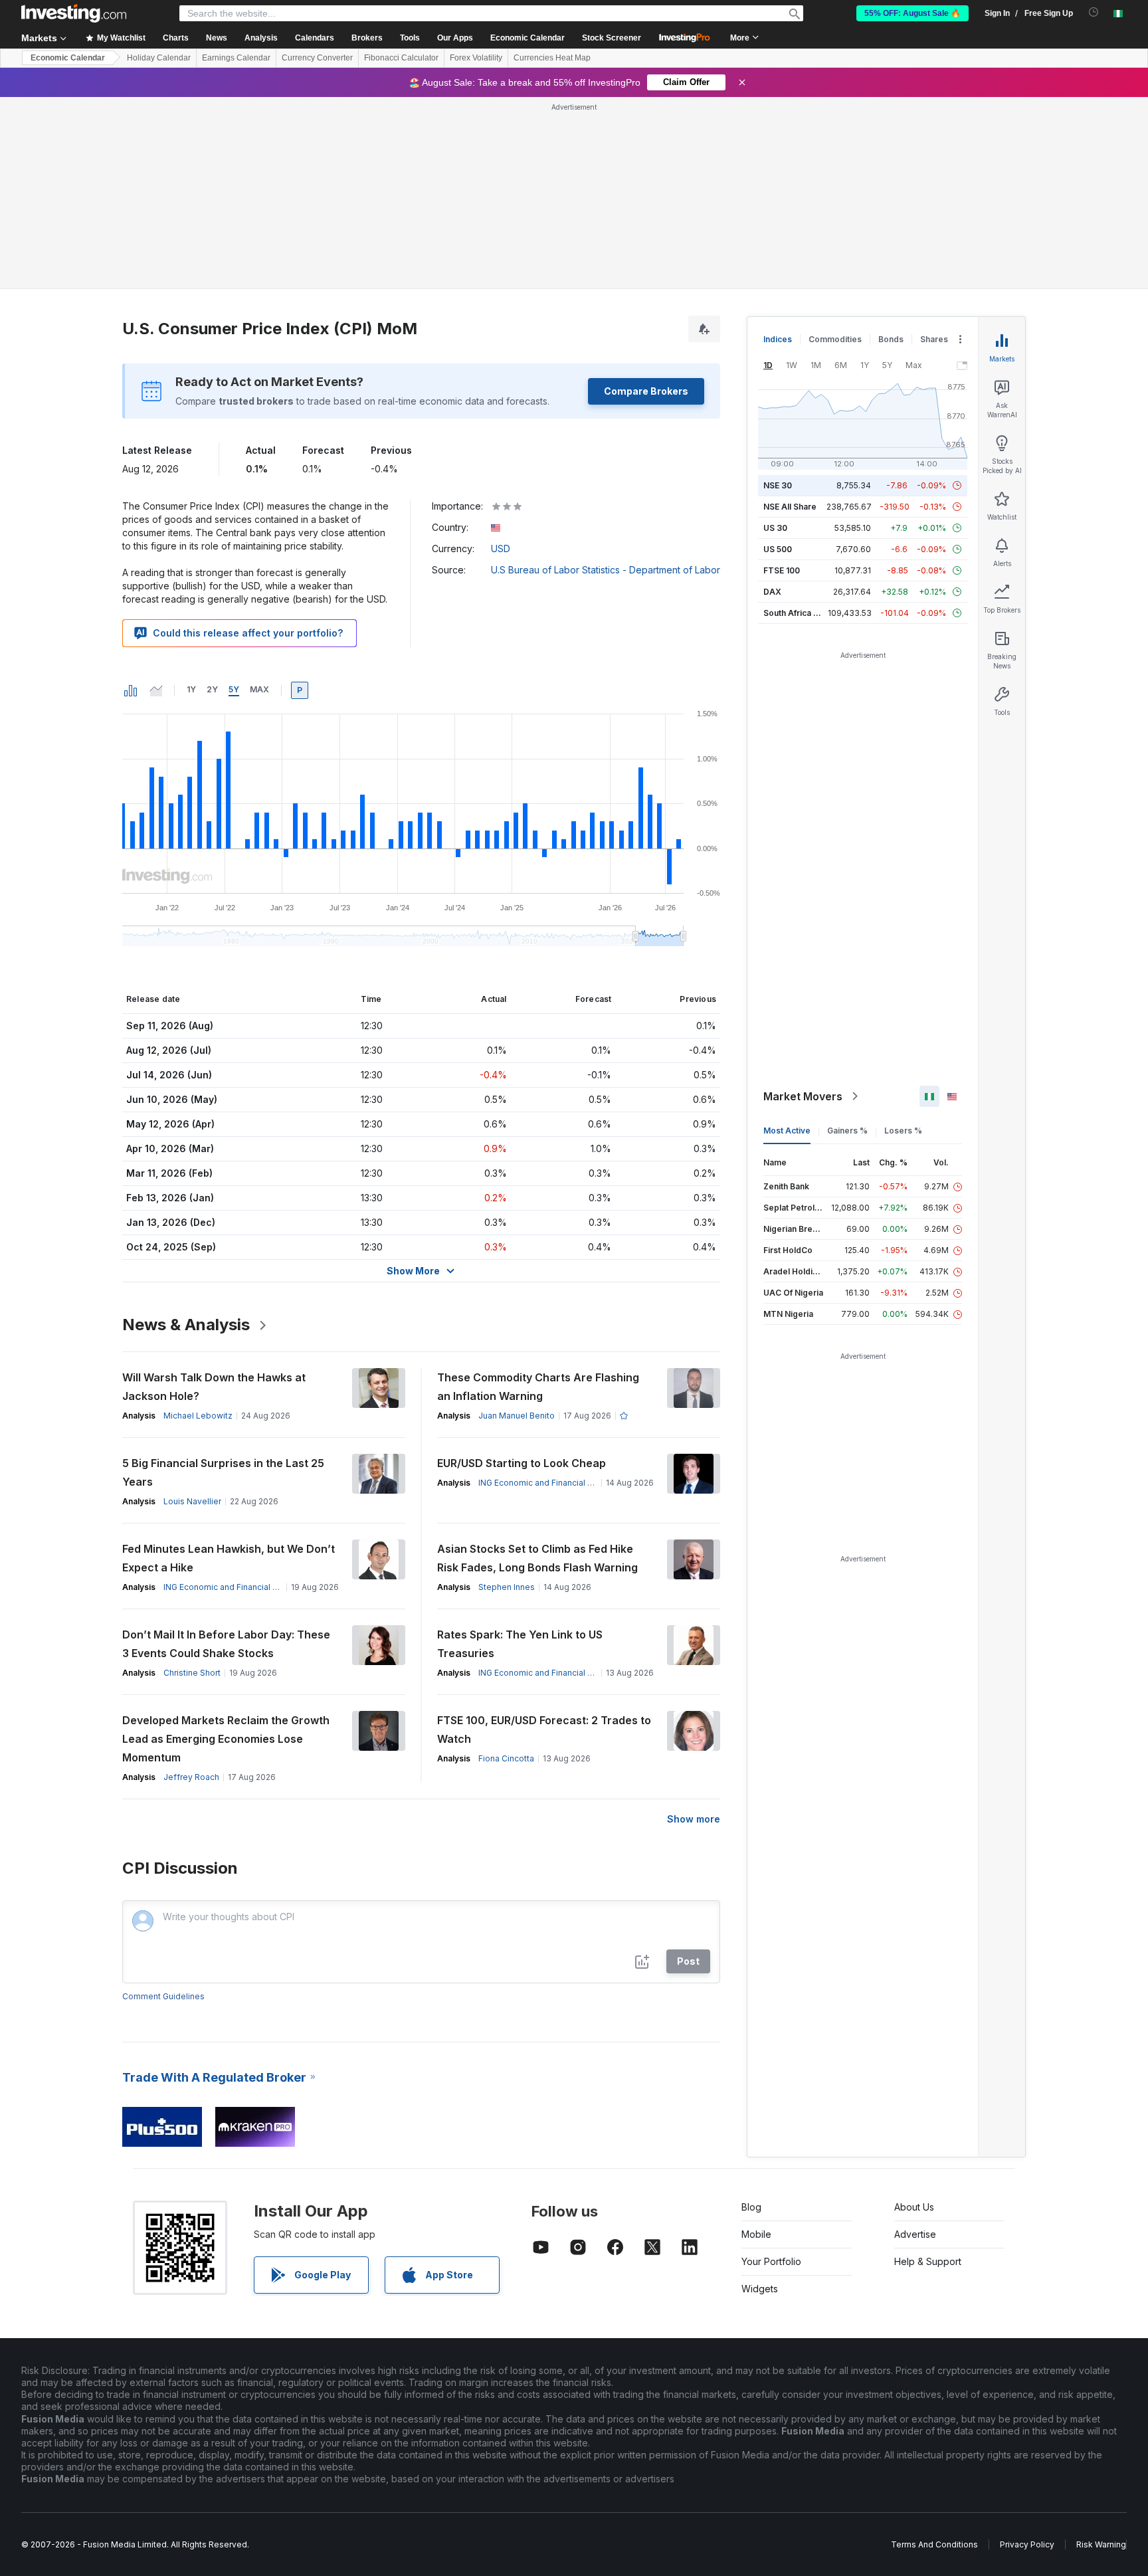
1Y (191, 497)
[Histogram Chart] (131, 498)
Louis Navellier (192, 1309)
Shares (934, 147)
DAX (772, 400)
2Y (212, 497)
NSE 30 (778, 293)
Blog (751, 2015)
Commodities (835, 147)
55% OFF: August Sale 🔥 (912, 13)
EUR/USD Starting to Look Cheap (522, 1271)
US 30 (775, 336)
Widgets (760, 2097)
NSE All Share (790, 315)
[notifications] (1094, 12)
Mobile (756, 2042)
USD (501, 356)
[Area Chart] (156, 498)
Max (259, 497)
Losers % (903, 939)
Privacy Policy (1027, 2352)
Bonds (891, 147)
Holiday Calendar (159, 58)
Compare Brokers (646, 199)
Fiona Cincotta (506, 1566)
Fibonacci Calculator (401, 58)
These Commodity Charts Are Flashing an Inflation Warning (538, 1195)
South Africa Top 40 (803, 421)
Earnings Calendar (236, 58)
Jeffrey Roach (191, 1585)
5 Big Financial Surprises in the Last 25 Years (223, 1280)
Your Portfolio (771, 2069)
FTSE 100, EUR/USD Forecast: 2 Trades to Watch (544, 1537)
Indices (778, 147)
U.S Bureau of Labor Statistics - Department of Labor (606, 378)
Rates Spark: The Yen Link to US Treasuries (520, 1452)
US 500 (778, 357)
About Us (914, 2015)
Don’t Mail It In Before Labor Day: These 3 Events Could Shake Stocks (226, 1452)
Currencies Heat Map (552, 58)
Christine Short (192, 1481)
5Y (234, 497)
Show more (694, 1627)
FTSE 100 (782, 378)
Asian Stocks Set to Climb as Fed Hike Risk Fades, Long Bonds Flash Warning (537, 1366)
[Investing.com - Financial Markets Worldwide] (74, 13)
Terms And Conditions (934, 2352)
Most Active (787, 939)
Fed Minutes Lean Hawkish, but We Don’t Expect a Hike (229, 1366)
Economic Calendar (527, 38)
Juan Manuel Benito (517, 1224)
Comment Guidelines (163, 1804)
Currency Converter (317, 58)
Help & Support (928, 2069)
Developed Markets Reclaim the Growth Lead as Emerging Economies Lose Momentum (226, 1547)
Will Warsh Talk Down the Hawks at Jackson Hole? (214, 1195)
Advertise (915, 2042)
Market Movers (803, 904)
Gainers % (847, 939)
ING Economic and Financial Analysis (549, 1291)
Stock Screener (612, 38)
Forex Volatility (476, 58)
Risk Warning (1101, 2352)
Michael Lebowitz (198, 1224)
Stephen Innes (507, 1395)
